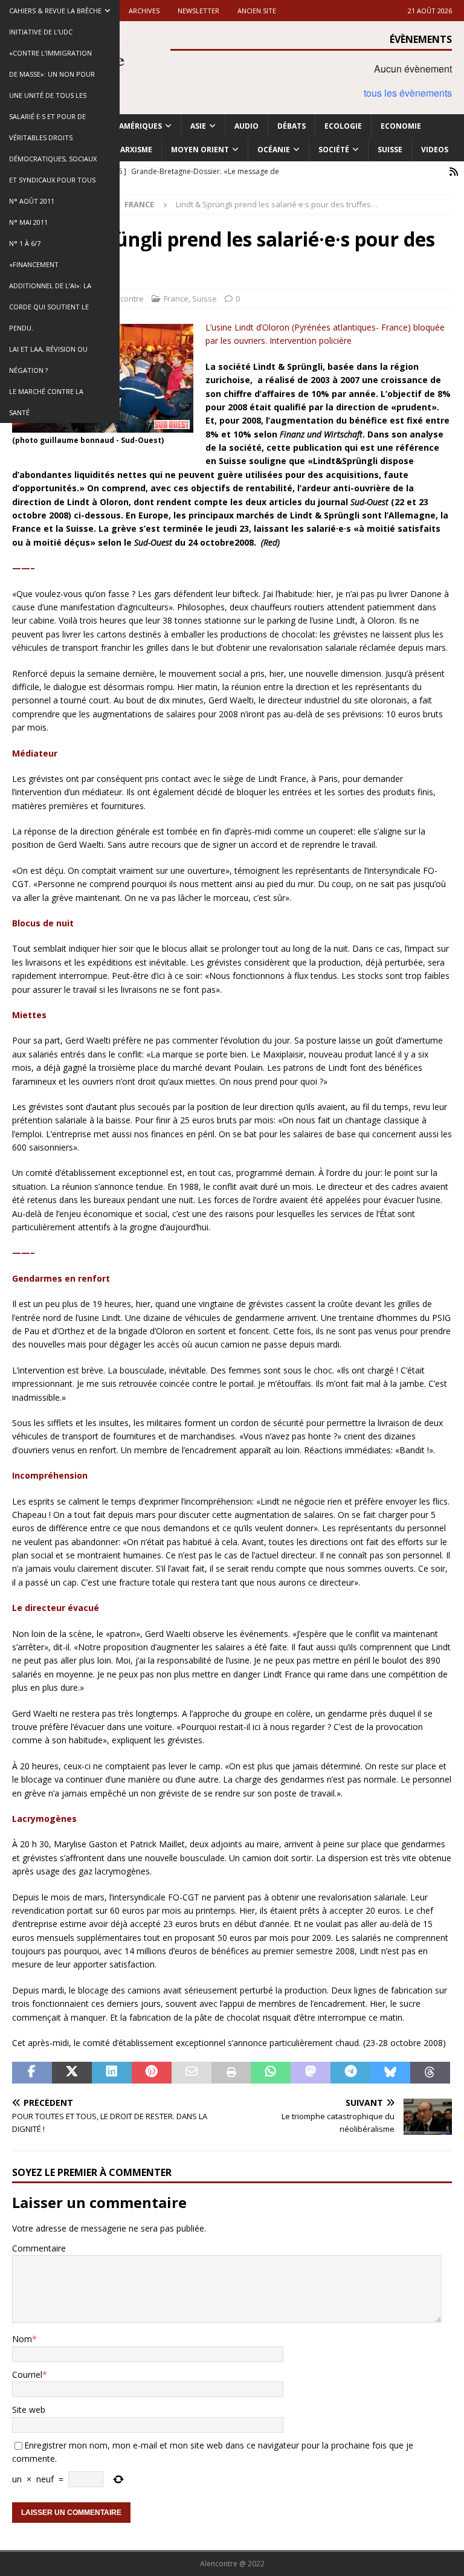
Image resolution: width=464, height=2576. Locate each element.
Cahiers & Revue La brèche (55, 11)
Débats (292, 126)
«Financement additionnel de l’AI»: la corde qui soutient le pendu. (50, 296)
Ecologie (343, 126)
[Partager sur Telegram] (350, 2073)
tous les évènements (408, 93)
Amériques (140, 126)
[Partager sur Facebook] (32, 2073)
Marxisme (133, 150)
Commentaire (39, 2248)
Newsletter (198, 11)
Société (334, 150)
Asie (198, 126)
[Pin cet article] (152, 2073)
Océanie (274, 150)
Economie (401, 126)
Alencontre (124, 299)
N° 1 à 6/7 (25, 243)
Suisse (390, 150)
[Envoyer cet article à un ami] (192, 2073)
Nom (22, 2339)
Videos (435, 150)
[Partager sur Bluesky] (390, 2073)
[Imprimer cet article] (231, 2073)
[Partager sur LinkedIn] (112, 2073)
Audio (246, 126)
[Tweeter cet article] (72, 2073)
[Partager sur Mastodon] (311, 2073)
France (176, 299)
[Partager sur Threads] (430, 2073)
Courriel (27, 2374)
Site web (29, 2410)
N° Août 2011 (32, 201)
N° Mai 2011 (28, 222)
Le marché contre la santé (46, 402)
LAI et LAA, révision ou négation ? (48, 360)
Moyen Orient (200, 150)
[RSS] (453, 172)
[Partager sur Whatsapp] (271, 2073)
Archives (144, 11)
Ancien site (257, 11)
